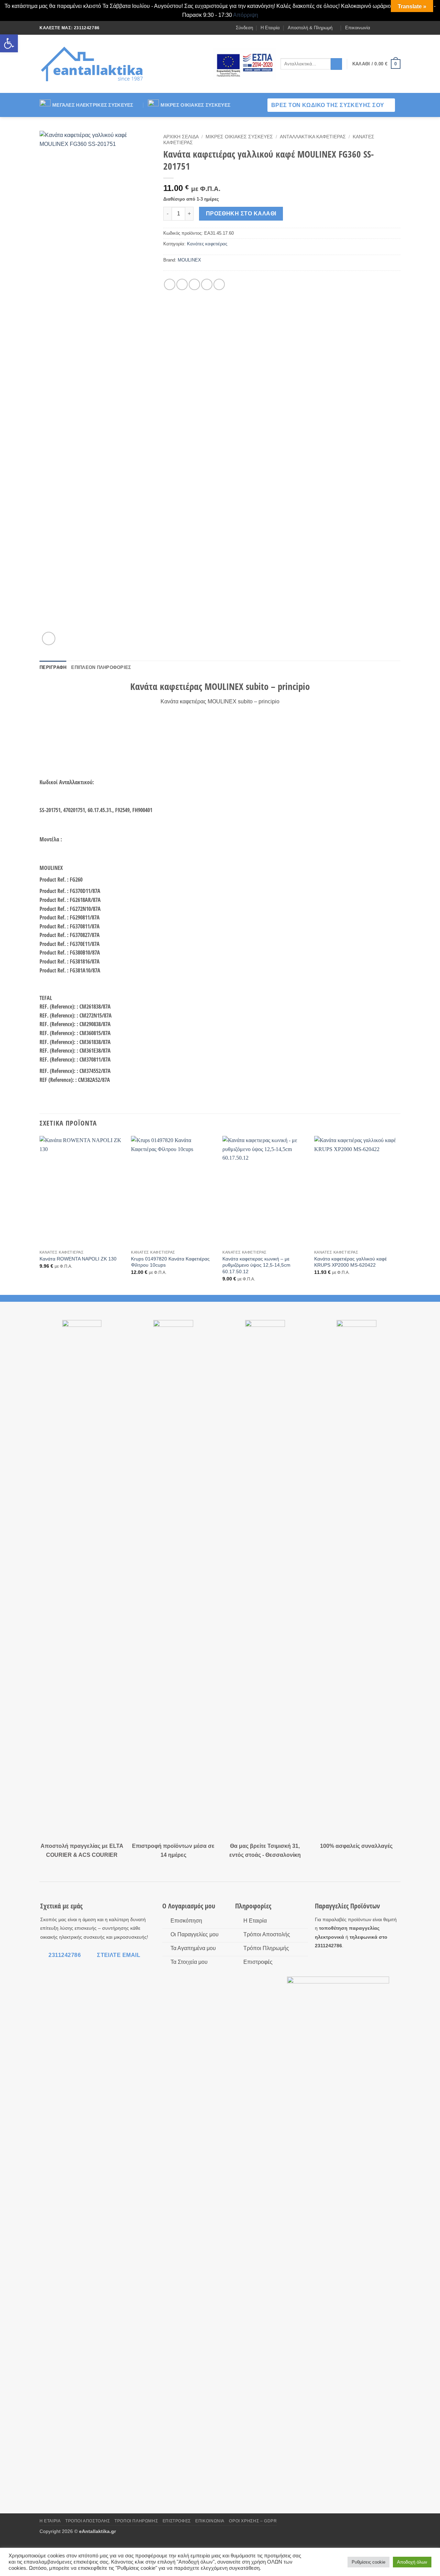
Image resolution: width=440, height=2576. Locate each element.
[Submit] (336, 64)
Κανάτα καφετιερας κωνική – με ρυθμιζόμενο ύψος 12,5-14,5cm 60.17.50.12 (256, 1265)
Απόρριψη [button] (246, 15)
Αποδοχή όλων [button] (412, 2562)
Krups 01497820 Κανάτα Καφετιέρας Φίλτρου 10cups (170, 1262)
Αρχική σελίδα (181, 137)
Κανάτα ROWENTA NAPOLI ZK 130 (78, 1259)
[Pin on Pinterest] (207, 284)
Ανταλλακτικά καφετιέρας (313, 137)
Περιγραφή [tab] (53, 667)
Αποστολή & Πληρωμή (310, 28)
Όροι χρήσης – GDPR (253, 2521)
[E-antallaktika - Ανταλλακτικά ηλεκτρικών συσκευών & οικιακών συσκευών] (93, 64)
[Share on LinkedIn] (219, 284)
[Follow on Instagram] (384, 28)
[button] (9, 43)
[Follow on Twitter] (390, 28)
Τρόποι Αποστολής (88, 2521)
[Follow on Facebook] (377, 28)
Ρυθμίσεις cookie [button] (368, 2562)
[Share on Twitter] (182, 284)
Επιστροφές (177, 2521)
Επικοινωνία (358, 28)
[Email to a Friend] (194, 284)
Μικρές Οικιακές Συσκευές (195, 105)
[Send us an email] (397, 28)
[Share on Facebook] (170, 284)
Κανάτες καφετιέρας (207, 244)
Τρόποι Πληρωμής (136, 2521)
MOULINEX (189, 260)
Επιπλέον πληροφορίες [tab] (101, 667)
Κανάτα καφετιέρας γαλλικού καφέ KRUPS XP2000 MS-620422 (350, 1262)
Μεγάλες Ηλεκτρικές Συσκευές (93, 105)
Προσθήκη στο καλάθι (241, 214)
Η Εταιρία (270, 28)
